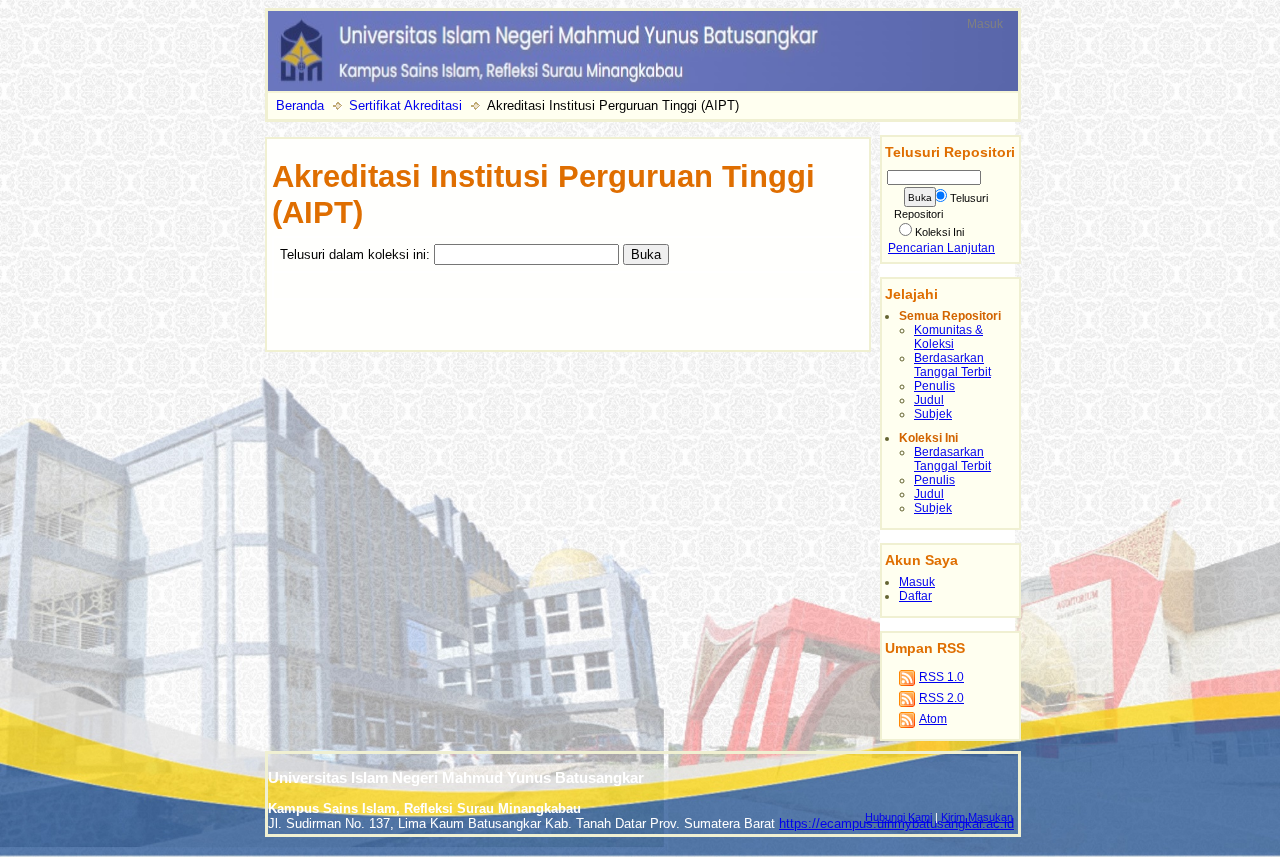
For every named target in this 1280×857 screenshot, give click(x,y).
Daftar (915, 596)
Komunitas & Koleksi (948, 337)
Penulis (934, 386)
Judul (929, 400)
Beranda (300, 105)
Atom (933, 719)
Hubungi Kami (898, 817)
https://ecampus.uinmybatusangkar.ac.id (896, 823)
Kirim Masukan (977, 817)
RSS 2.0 (941, 698)
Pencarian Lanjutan (941, 248)
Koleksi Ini (939, 232)
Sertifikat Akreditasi (405, 105)
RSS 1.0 (941, 677)
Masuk (985, 24)
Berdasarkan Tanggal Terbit (952, 365)
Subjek (933, 414)
